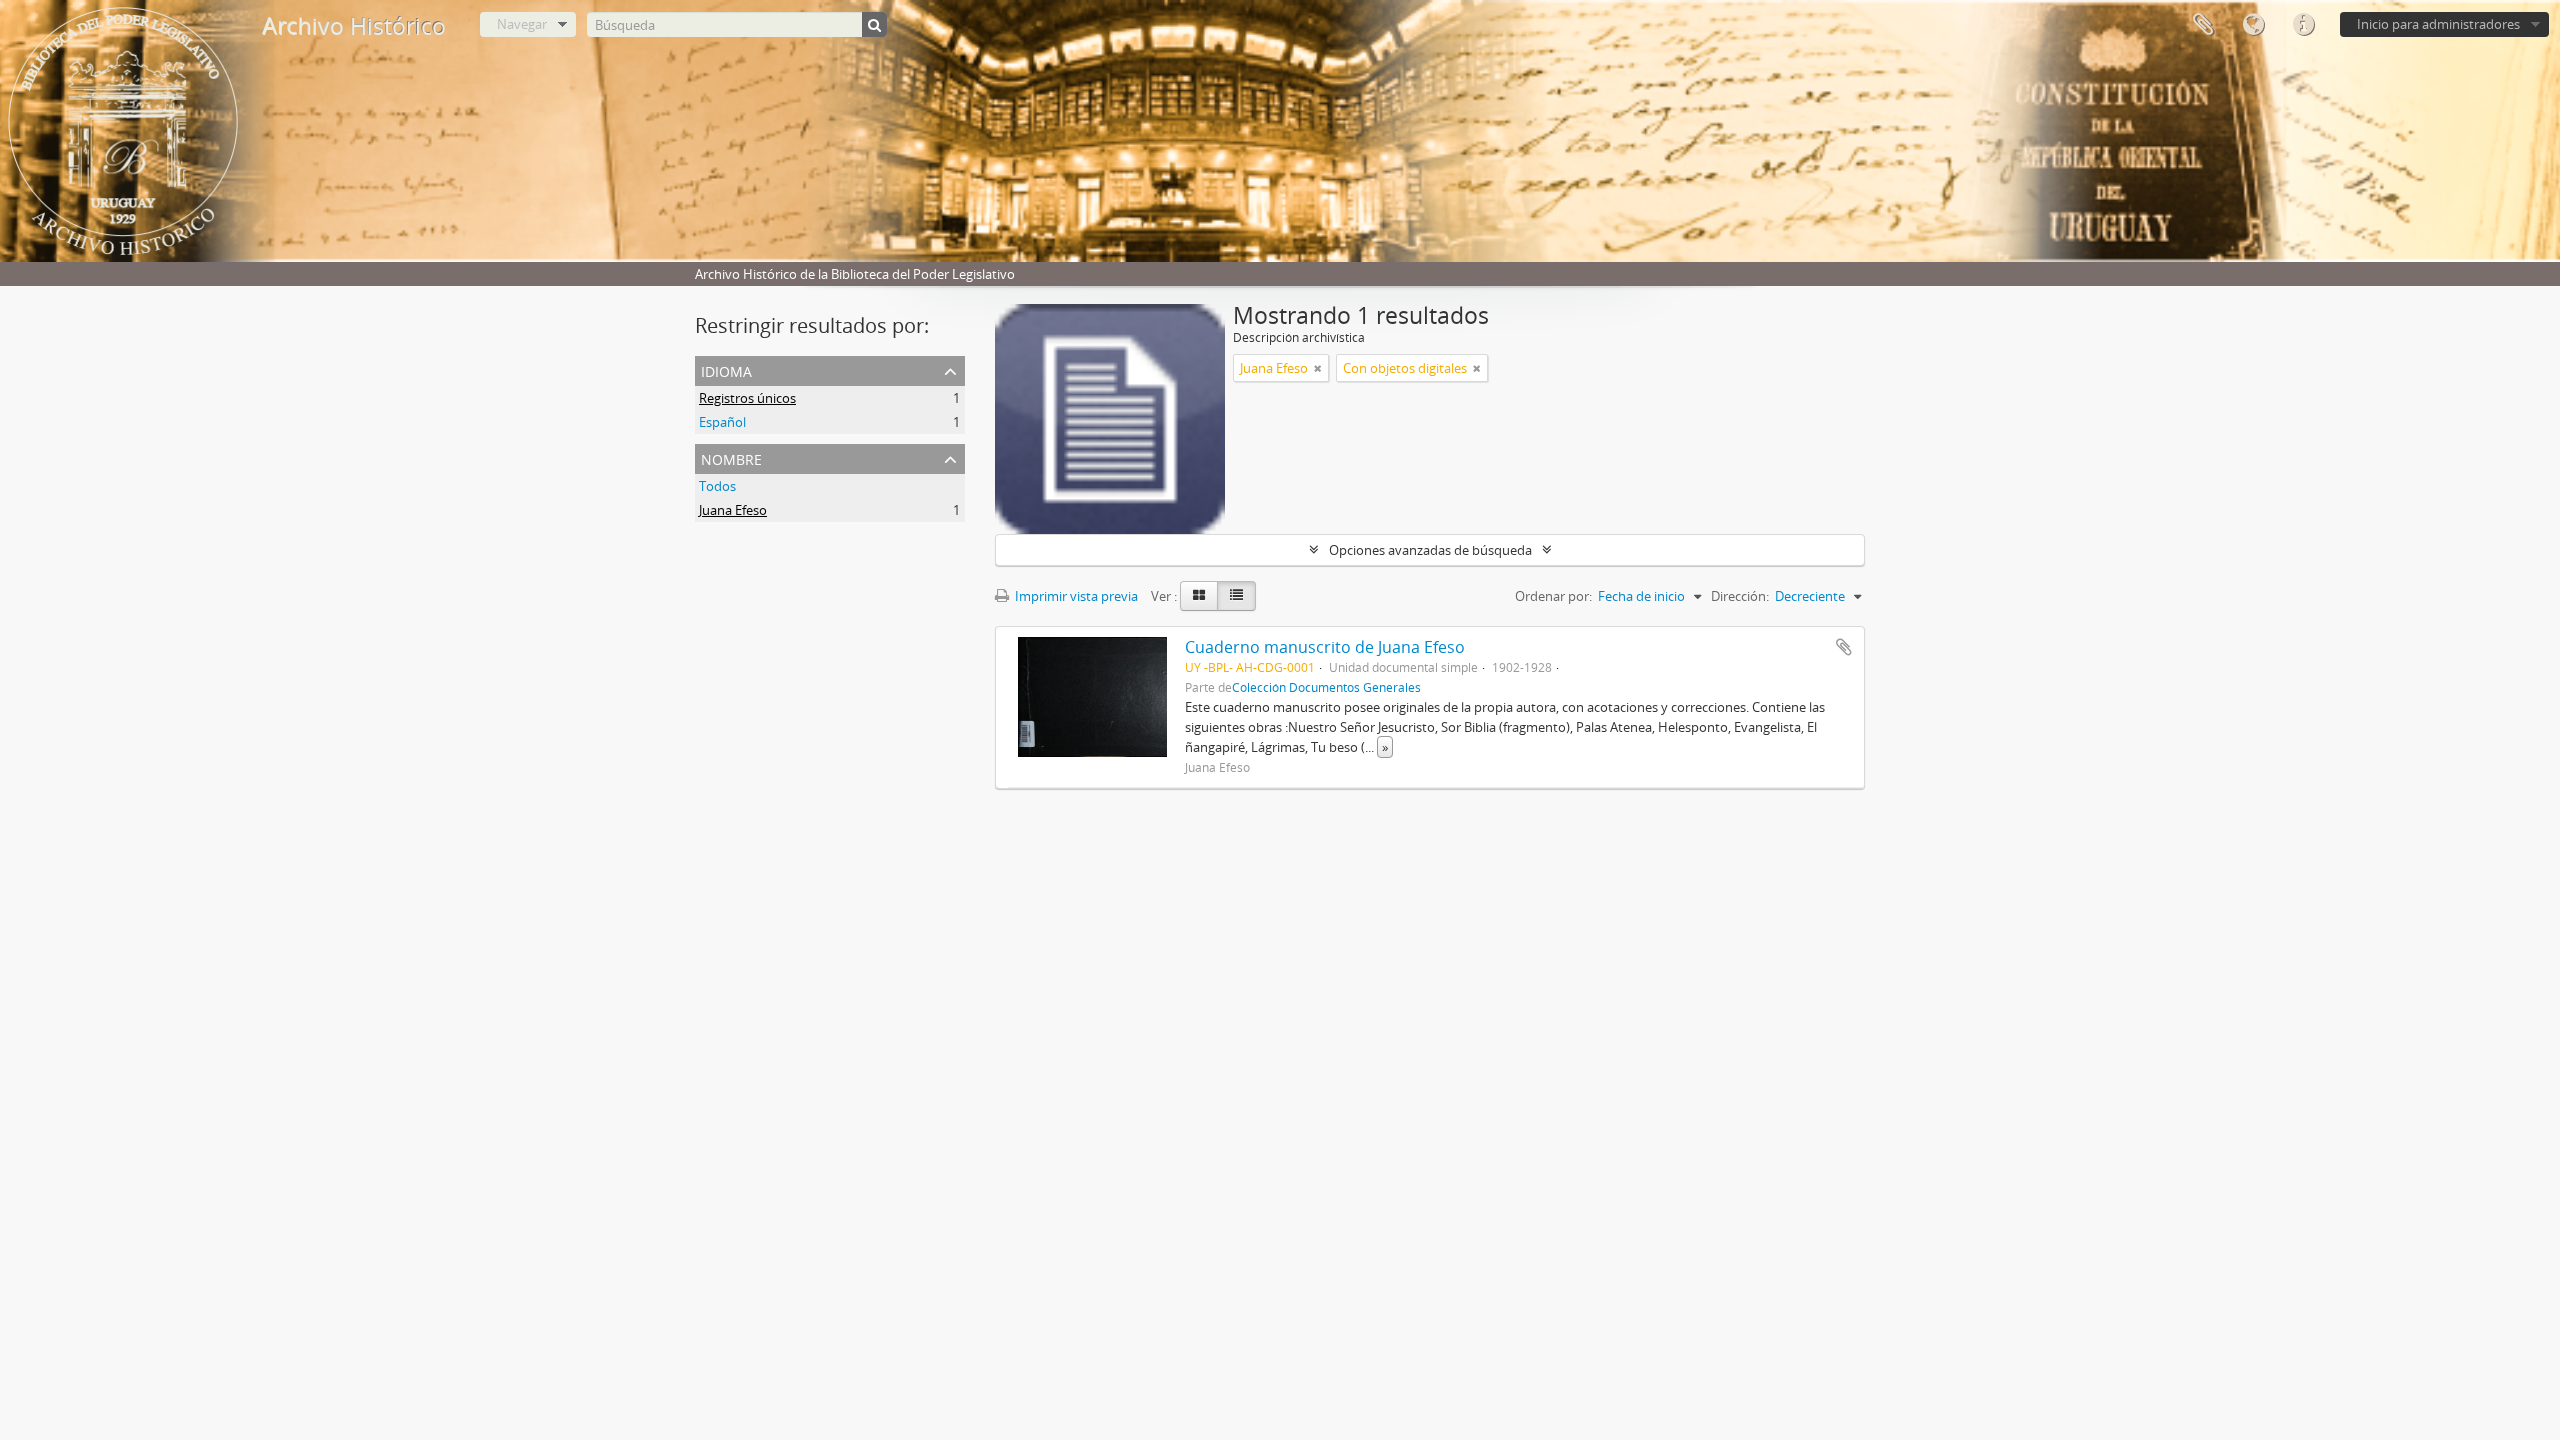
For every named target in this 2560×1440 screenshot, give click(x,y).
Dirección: (1740, 596)
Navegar (522, 24)
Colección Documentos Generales (1326, 687)
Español (722, 422)
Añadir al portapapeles (1844, 647)
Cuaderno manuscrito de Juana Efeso (1325, 647)
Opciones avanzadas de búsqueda (1430, 550)
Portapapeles (2203, 25)
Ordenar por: (1553, 596)
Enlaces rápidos (2303, 25)
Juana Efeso (733, 510)
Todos (717, 486)
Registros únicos (747, 398)
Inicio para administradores (2438, 24)
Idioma (2253, 25)
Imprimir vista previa (1075, 596)
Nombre (731, 457)
